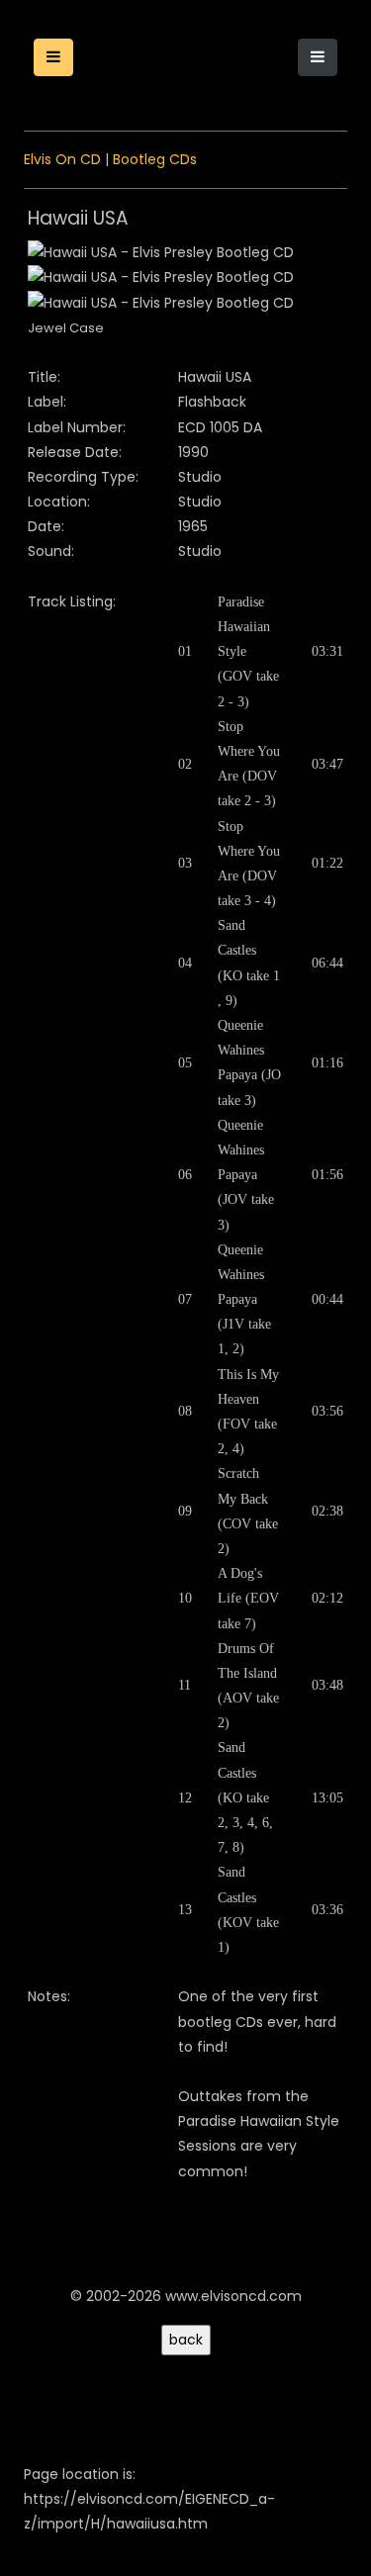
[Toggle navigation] (318, 57)
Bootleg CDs (155, 159)
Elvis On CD (62, 159)
